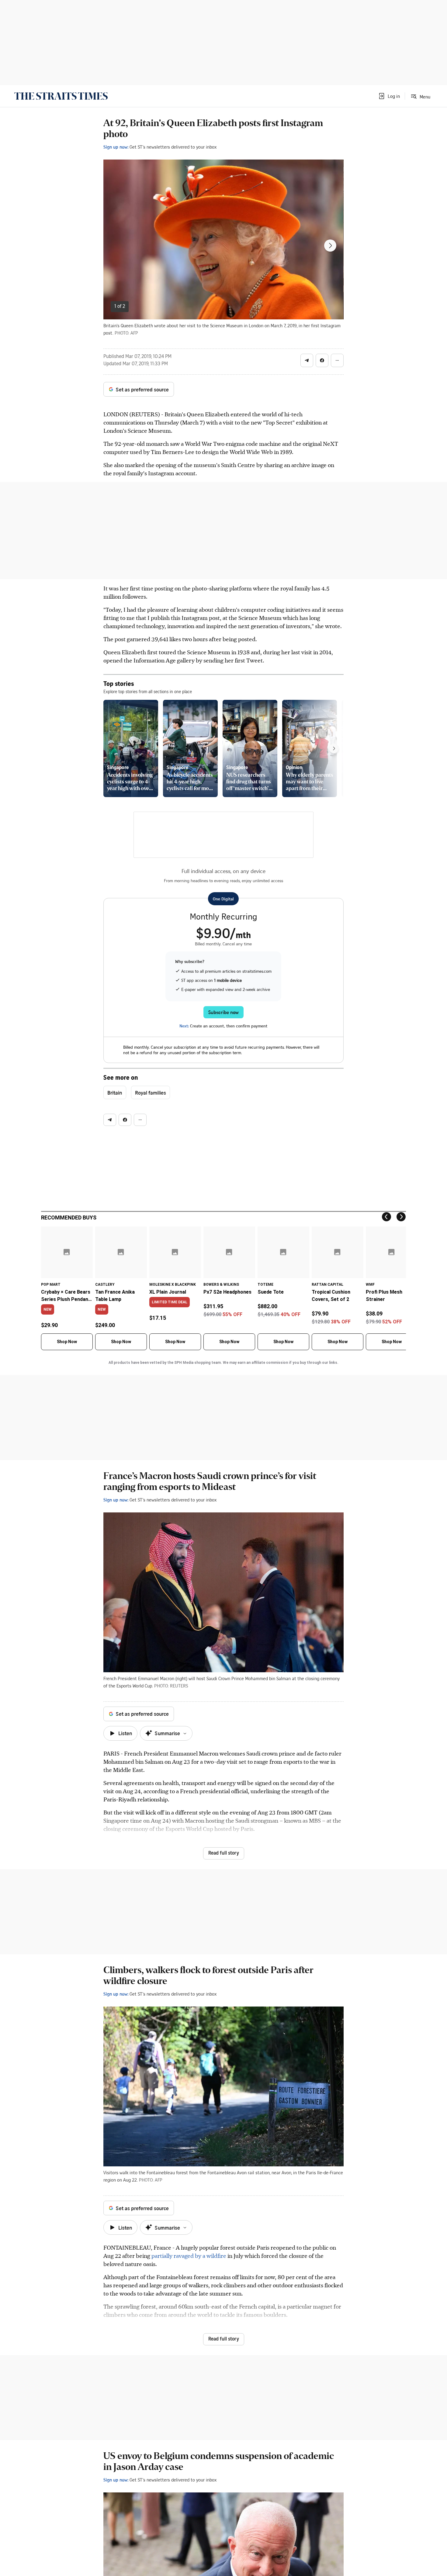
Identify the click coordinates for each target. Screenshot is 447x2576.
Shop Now (67, 1342)
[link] (61, 96)
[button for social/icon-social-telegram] (307, 360)
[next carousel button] (330, 246)
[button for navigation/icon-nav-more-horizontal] (337, 360)
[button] (389, 96)
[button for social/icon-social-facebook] (322, 360)
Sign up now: (116, 147)
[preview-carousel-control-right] (334, 748)
